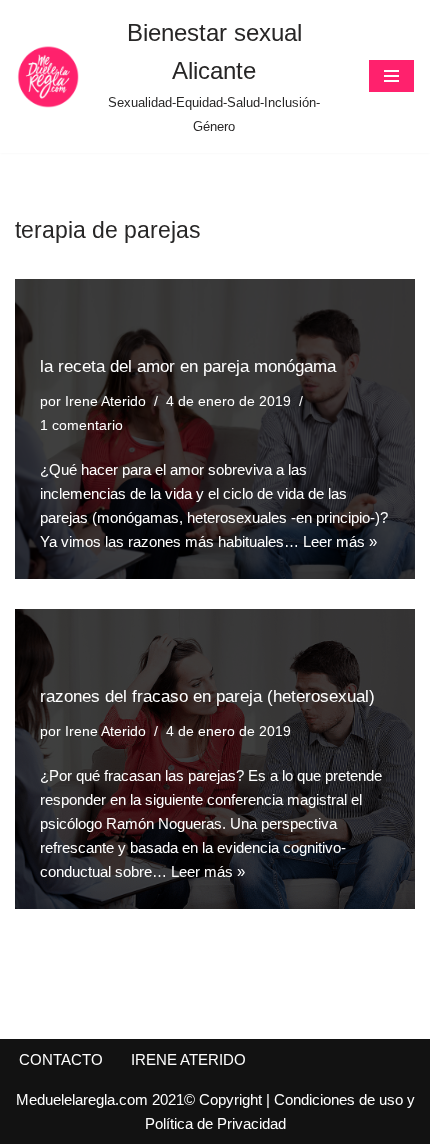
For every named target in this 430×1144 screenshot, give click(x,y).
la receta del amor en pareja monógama (188, 366)
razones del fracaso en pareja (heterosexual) (207, 696)
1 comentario (81, 425)
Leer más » (340, 541)
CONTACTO (61, 1059)
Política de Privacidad (215, 1123)
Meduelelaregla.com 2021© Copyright (141, 1099)
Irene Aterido (105, 401)
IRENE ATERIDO (188, 1059)
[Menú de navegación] (391, 76)
